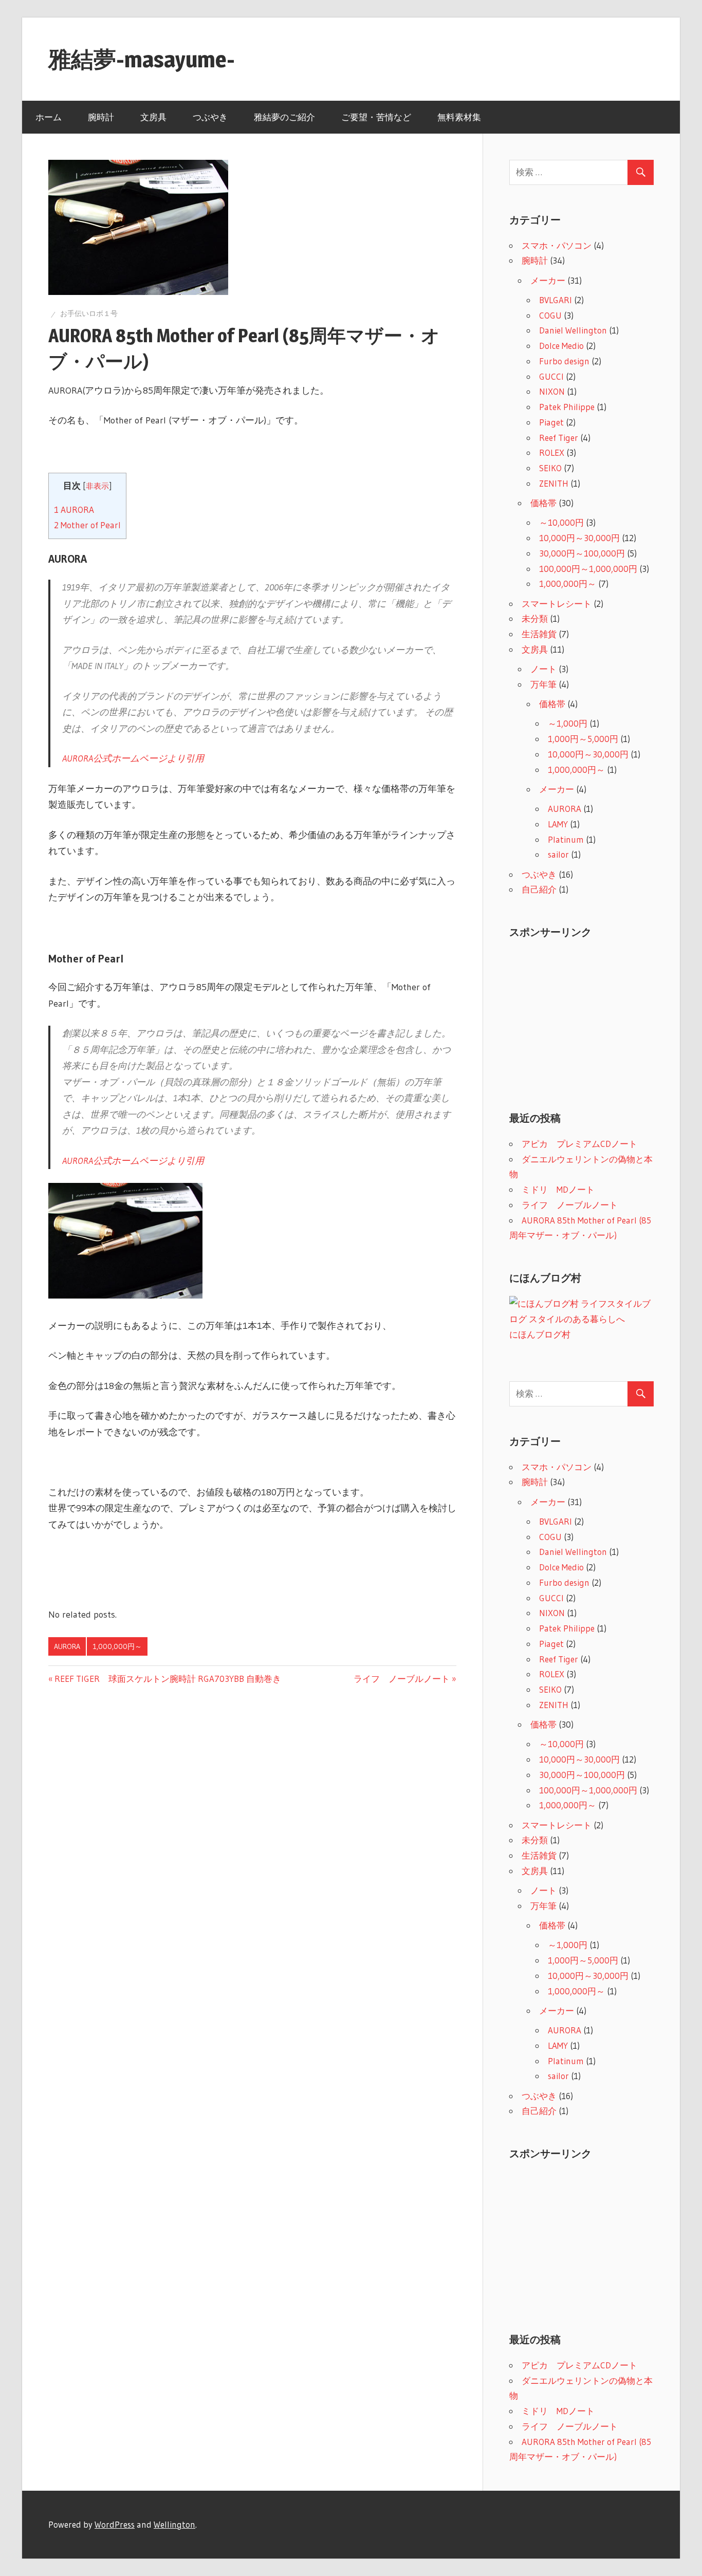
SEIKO (550, 468)
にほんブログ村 (540, 1334)
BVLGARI (556, 300)
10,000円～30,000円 (579, 538)
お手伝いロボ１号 (89, 313)
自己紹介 (539, 889)
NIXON (552, 391)
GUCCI (551, 376)
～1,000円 (568, 723)
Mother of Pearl (87, 525)
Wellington (174, 2524)
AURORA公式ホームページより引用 (133, 758)
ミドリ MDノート (558, 1189)
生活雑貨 (539, 634)
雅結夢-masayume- (142, 59)
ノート (543, 669)
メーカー (548, 280)
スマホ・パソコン (557, 245)
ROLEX (552, 452)
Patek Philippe (567, 407)
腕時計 (101, 117)
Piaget (551, 422)
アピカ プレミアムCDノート (579, 1144)
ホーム (49, 117)
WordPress (115, 2524)
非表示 (97, 486)
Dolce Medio (561, 346)
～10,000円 (561, 522)
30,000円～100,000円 (582, 553)
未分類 (535, 618)
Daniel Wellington (573, 330)
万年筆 (543, 684)
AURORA (74, 510)
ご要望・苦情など (376, 117)
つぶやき (210, 117)
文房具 (153, 117)
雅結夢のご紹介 (284, 117)
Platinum (566, 839)
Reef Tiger (559, 438)
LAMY (558, 824)
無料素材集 (459, 117)
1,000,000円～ (117, 1646)
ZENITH (554, 483)
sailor (558, 854)
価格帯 (543, 503)
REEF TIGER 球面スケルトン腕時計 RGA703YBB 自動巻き (168, 1679)
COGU (550, 315)
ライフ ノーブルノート (402, 1679)
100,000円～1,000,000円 (588, 569)
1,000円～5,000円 (583, 739)
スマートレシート (557, 604)
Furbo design (564, 361)
